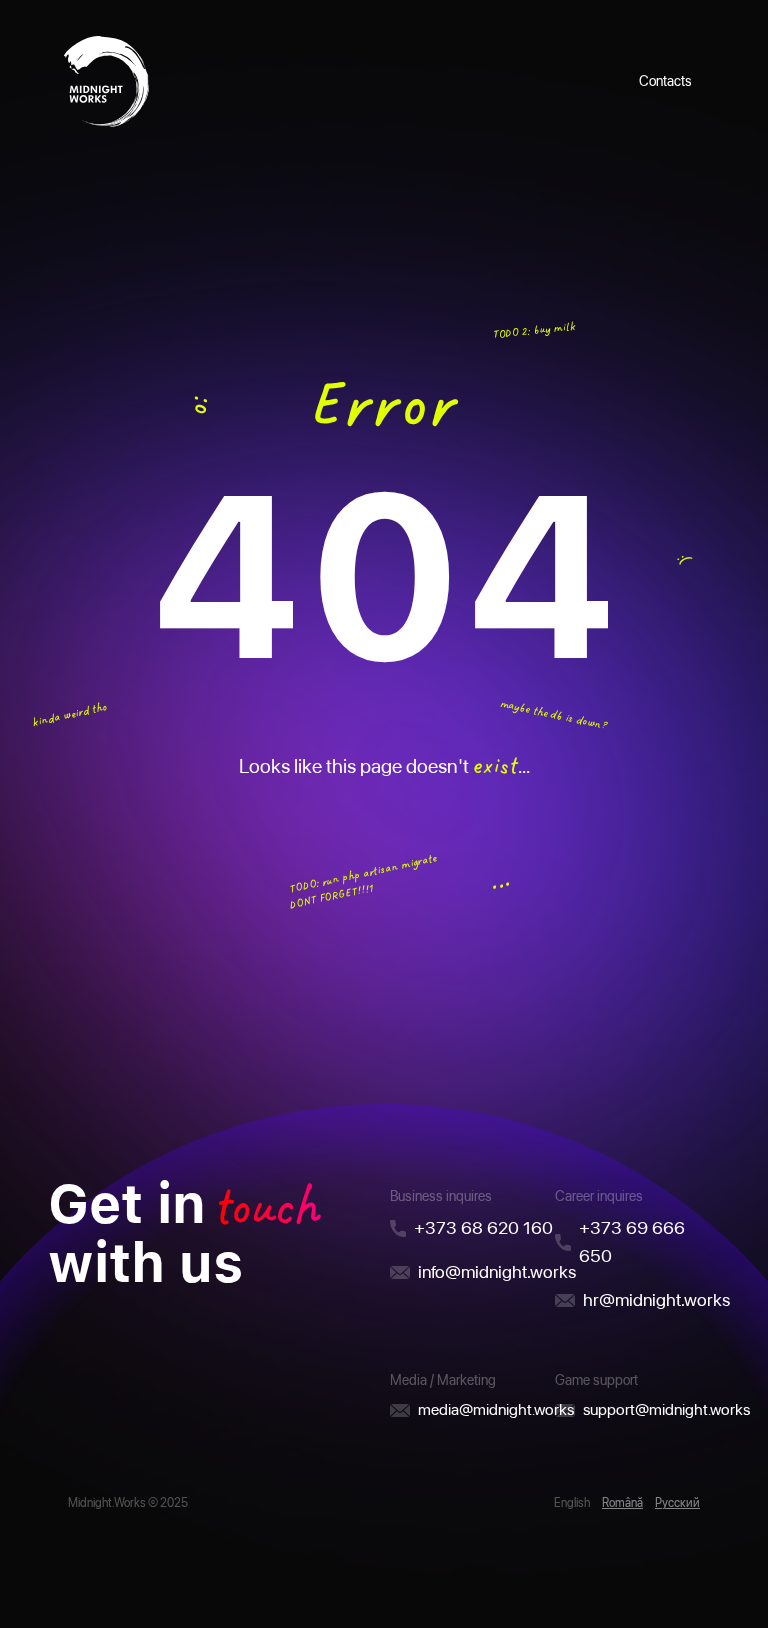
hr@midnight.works (656, 1299)
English (572, 1503)
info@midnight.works (497, 1271)
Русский (677, 1503)
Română (622, 1503)
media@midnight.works (496, 1409)
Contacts (665, 81)
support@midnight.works (666, 1409)
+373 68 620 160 (483, 1227)
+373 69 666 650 (632, 1241)
